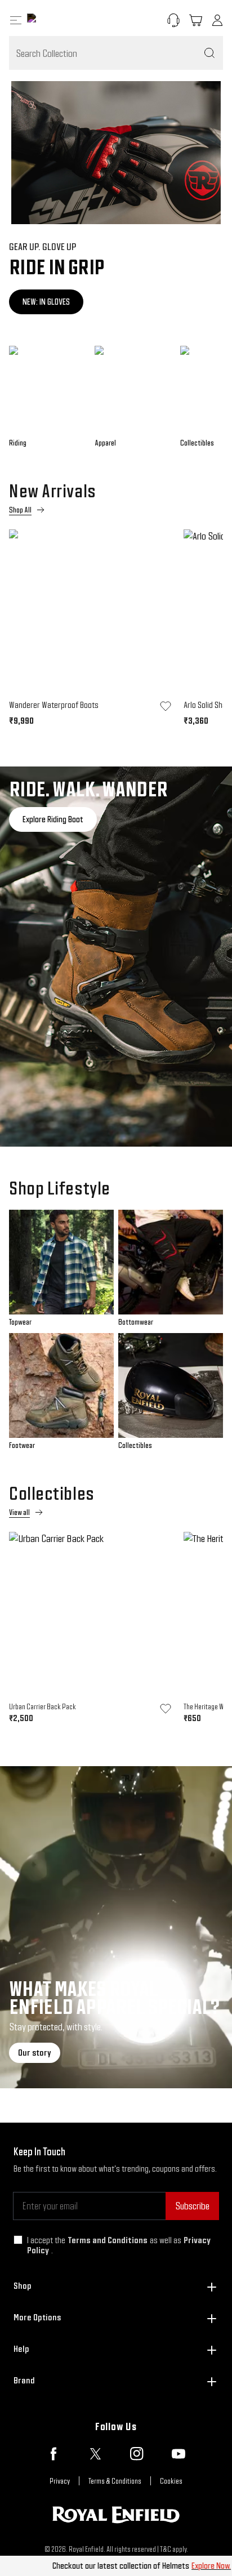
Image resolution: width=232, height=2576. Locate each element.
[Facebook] (53, 2454)
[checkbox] (18, 2240)
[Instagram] (137, 2454)
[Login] (217, 20)
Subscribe (192, 2206)
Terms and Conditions (108, 2240)
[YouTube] (179, 2454)
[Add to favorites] (166, 706)
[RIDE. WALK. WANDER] (116, 957)
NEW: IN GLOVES (46, 302)
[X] (95, 2454)
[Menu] (16, 20)
